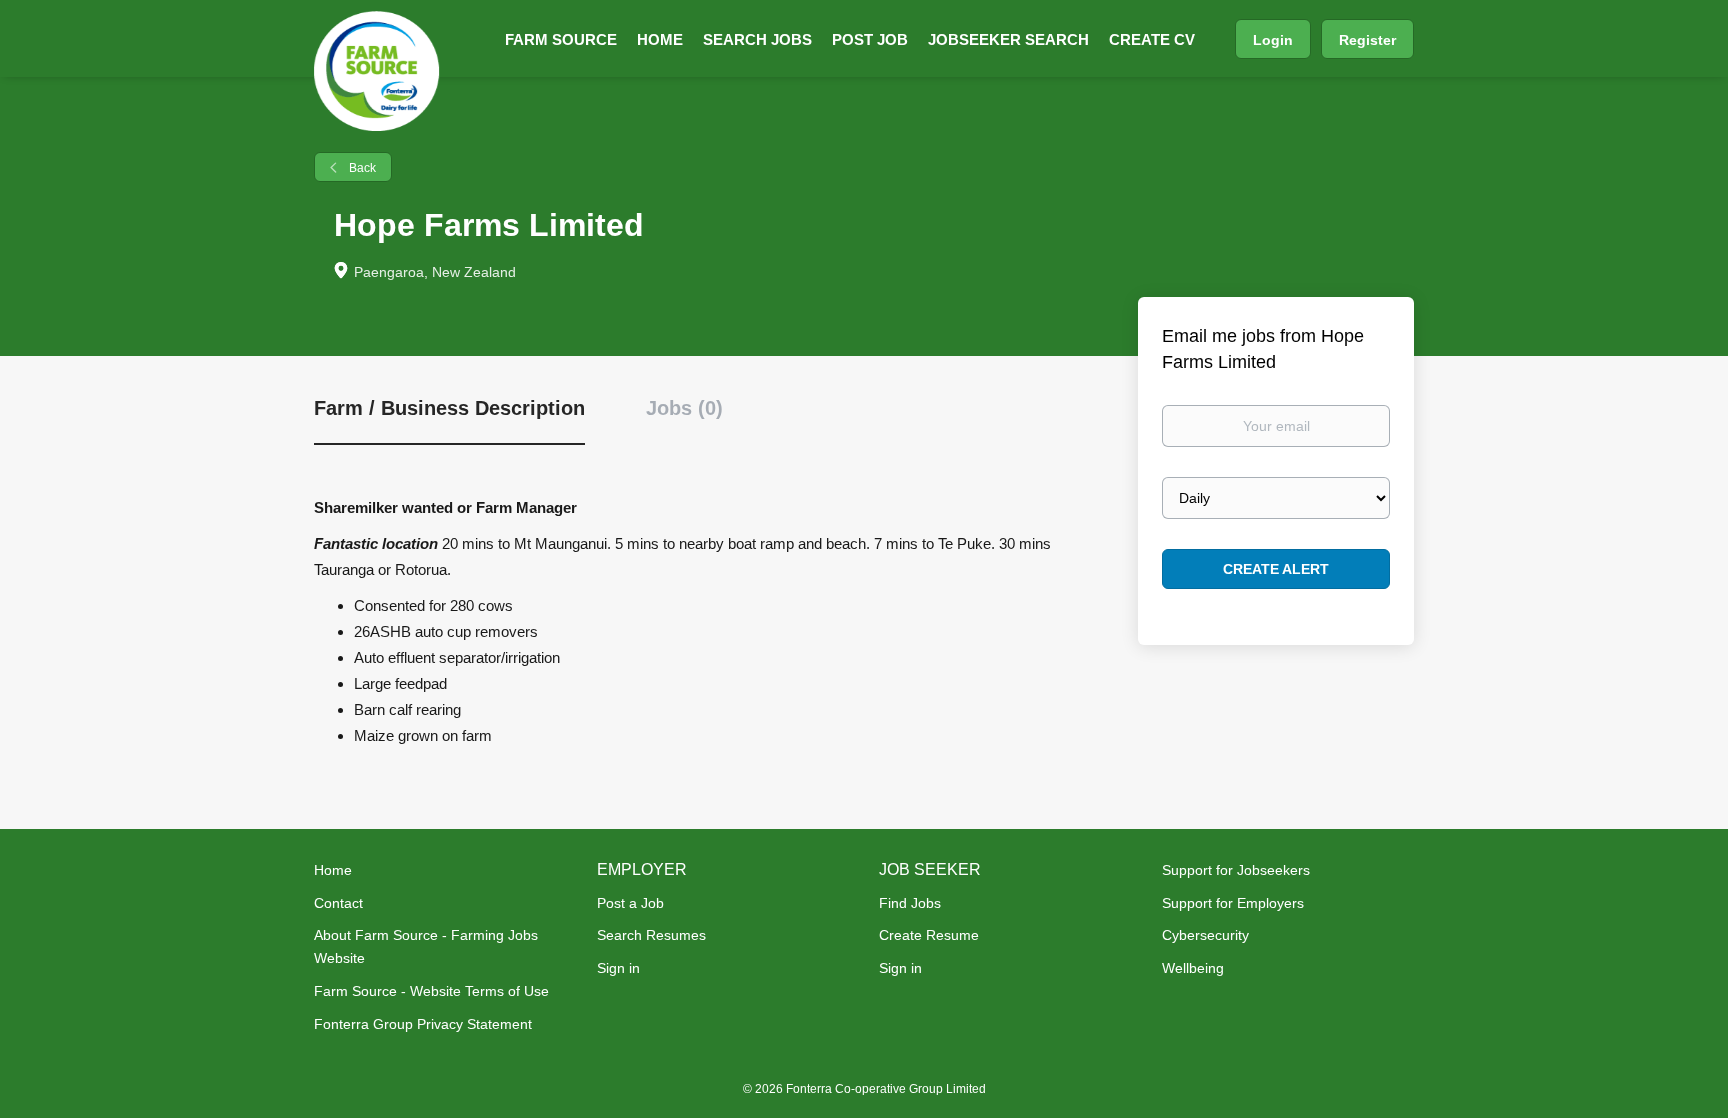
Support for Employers (1233, 903)
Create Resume (929, 935)
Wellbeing (1193, 968)
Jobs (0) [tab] (684, 408)
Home (333, 870)
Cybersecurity (1205, 935)
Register (1367, 40)
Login (1273, 40)
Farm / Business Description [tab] (449, 408)
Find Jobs (910, 903)
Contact (338, 903)
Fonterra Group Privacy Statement (423, 1024)
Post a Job (630, 903)
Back (361, 168)
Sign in (618, 968)
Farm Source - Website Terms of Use (431, 991)
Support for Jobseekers (1236, 870)
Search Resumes (651, 935)
